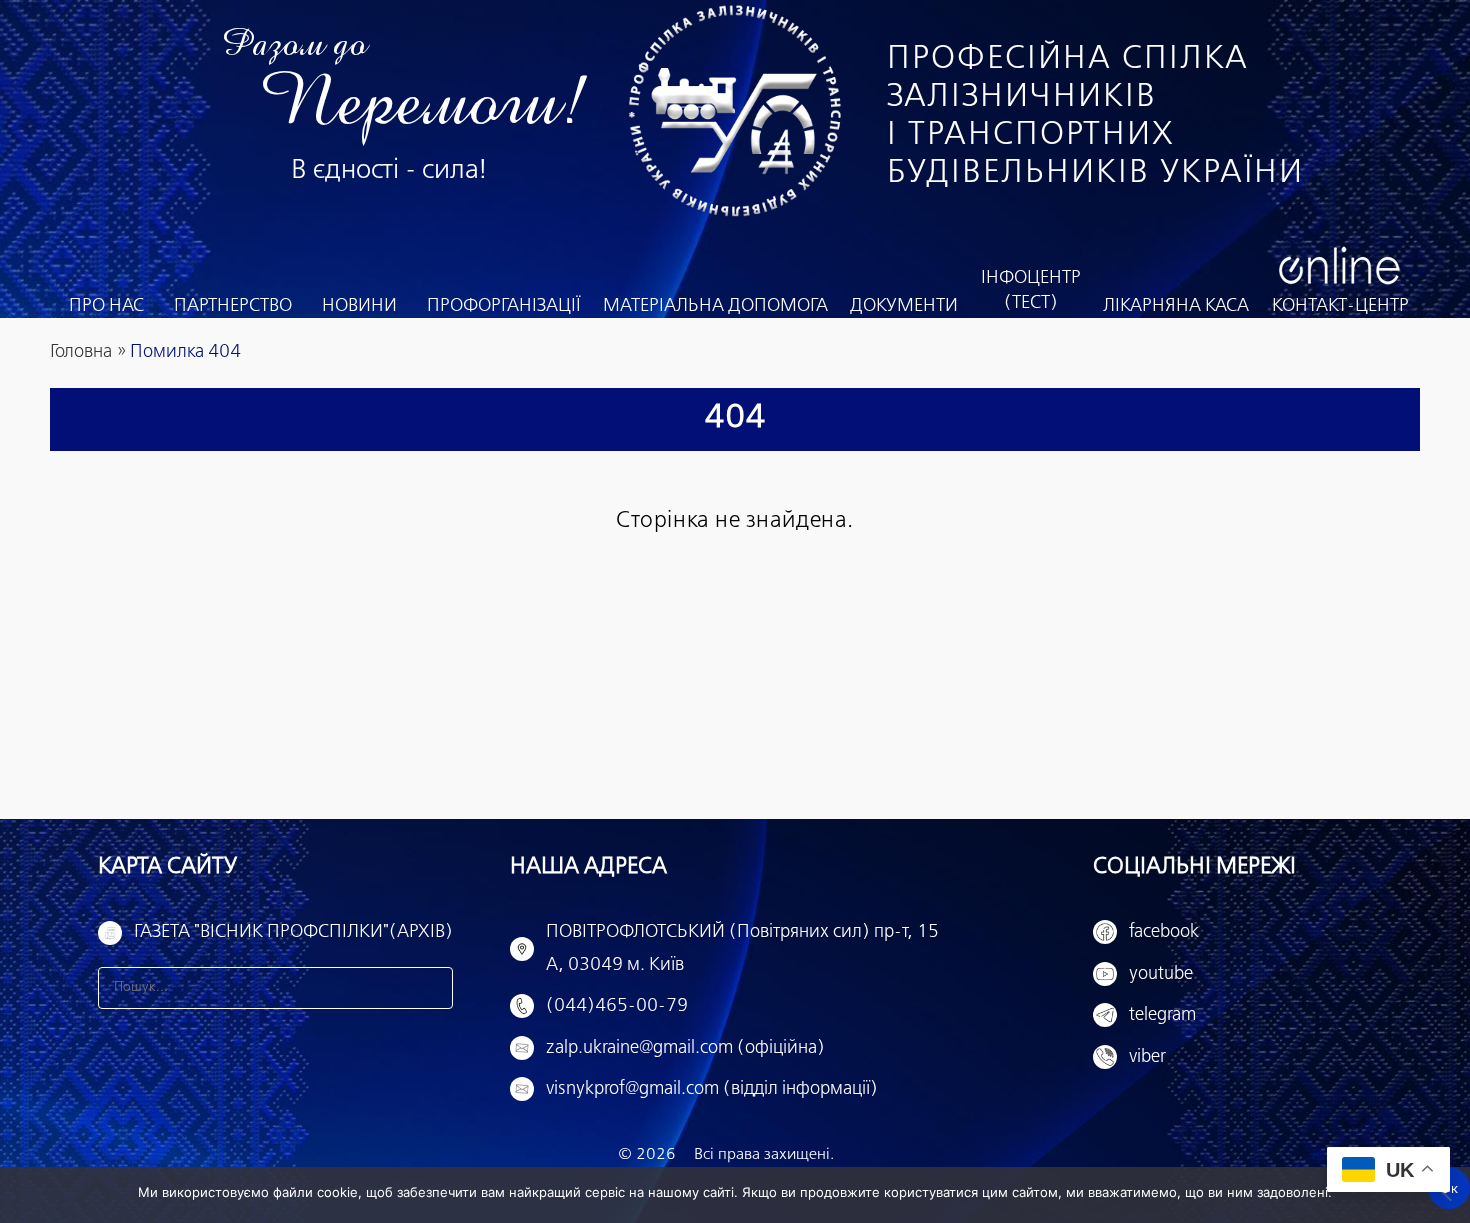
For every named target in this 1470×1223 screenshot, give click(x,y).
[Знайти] (432, 988)
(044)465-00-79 (617, 1006)
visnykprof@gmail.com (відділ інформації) (712, 1089)
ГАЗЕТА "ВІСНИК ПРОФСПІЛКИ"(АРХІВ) (293, 932)
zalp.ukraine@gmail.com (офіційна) (685, 1048)
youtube (1161, 974)
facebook (1164, 932)
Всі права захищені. (764, 1154)
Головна (81, 352)
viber (1147, 1057)
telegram (1162, 1015)
